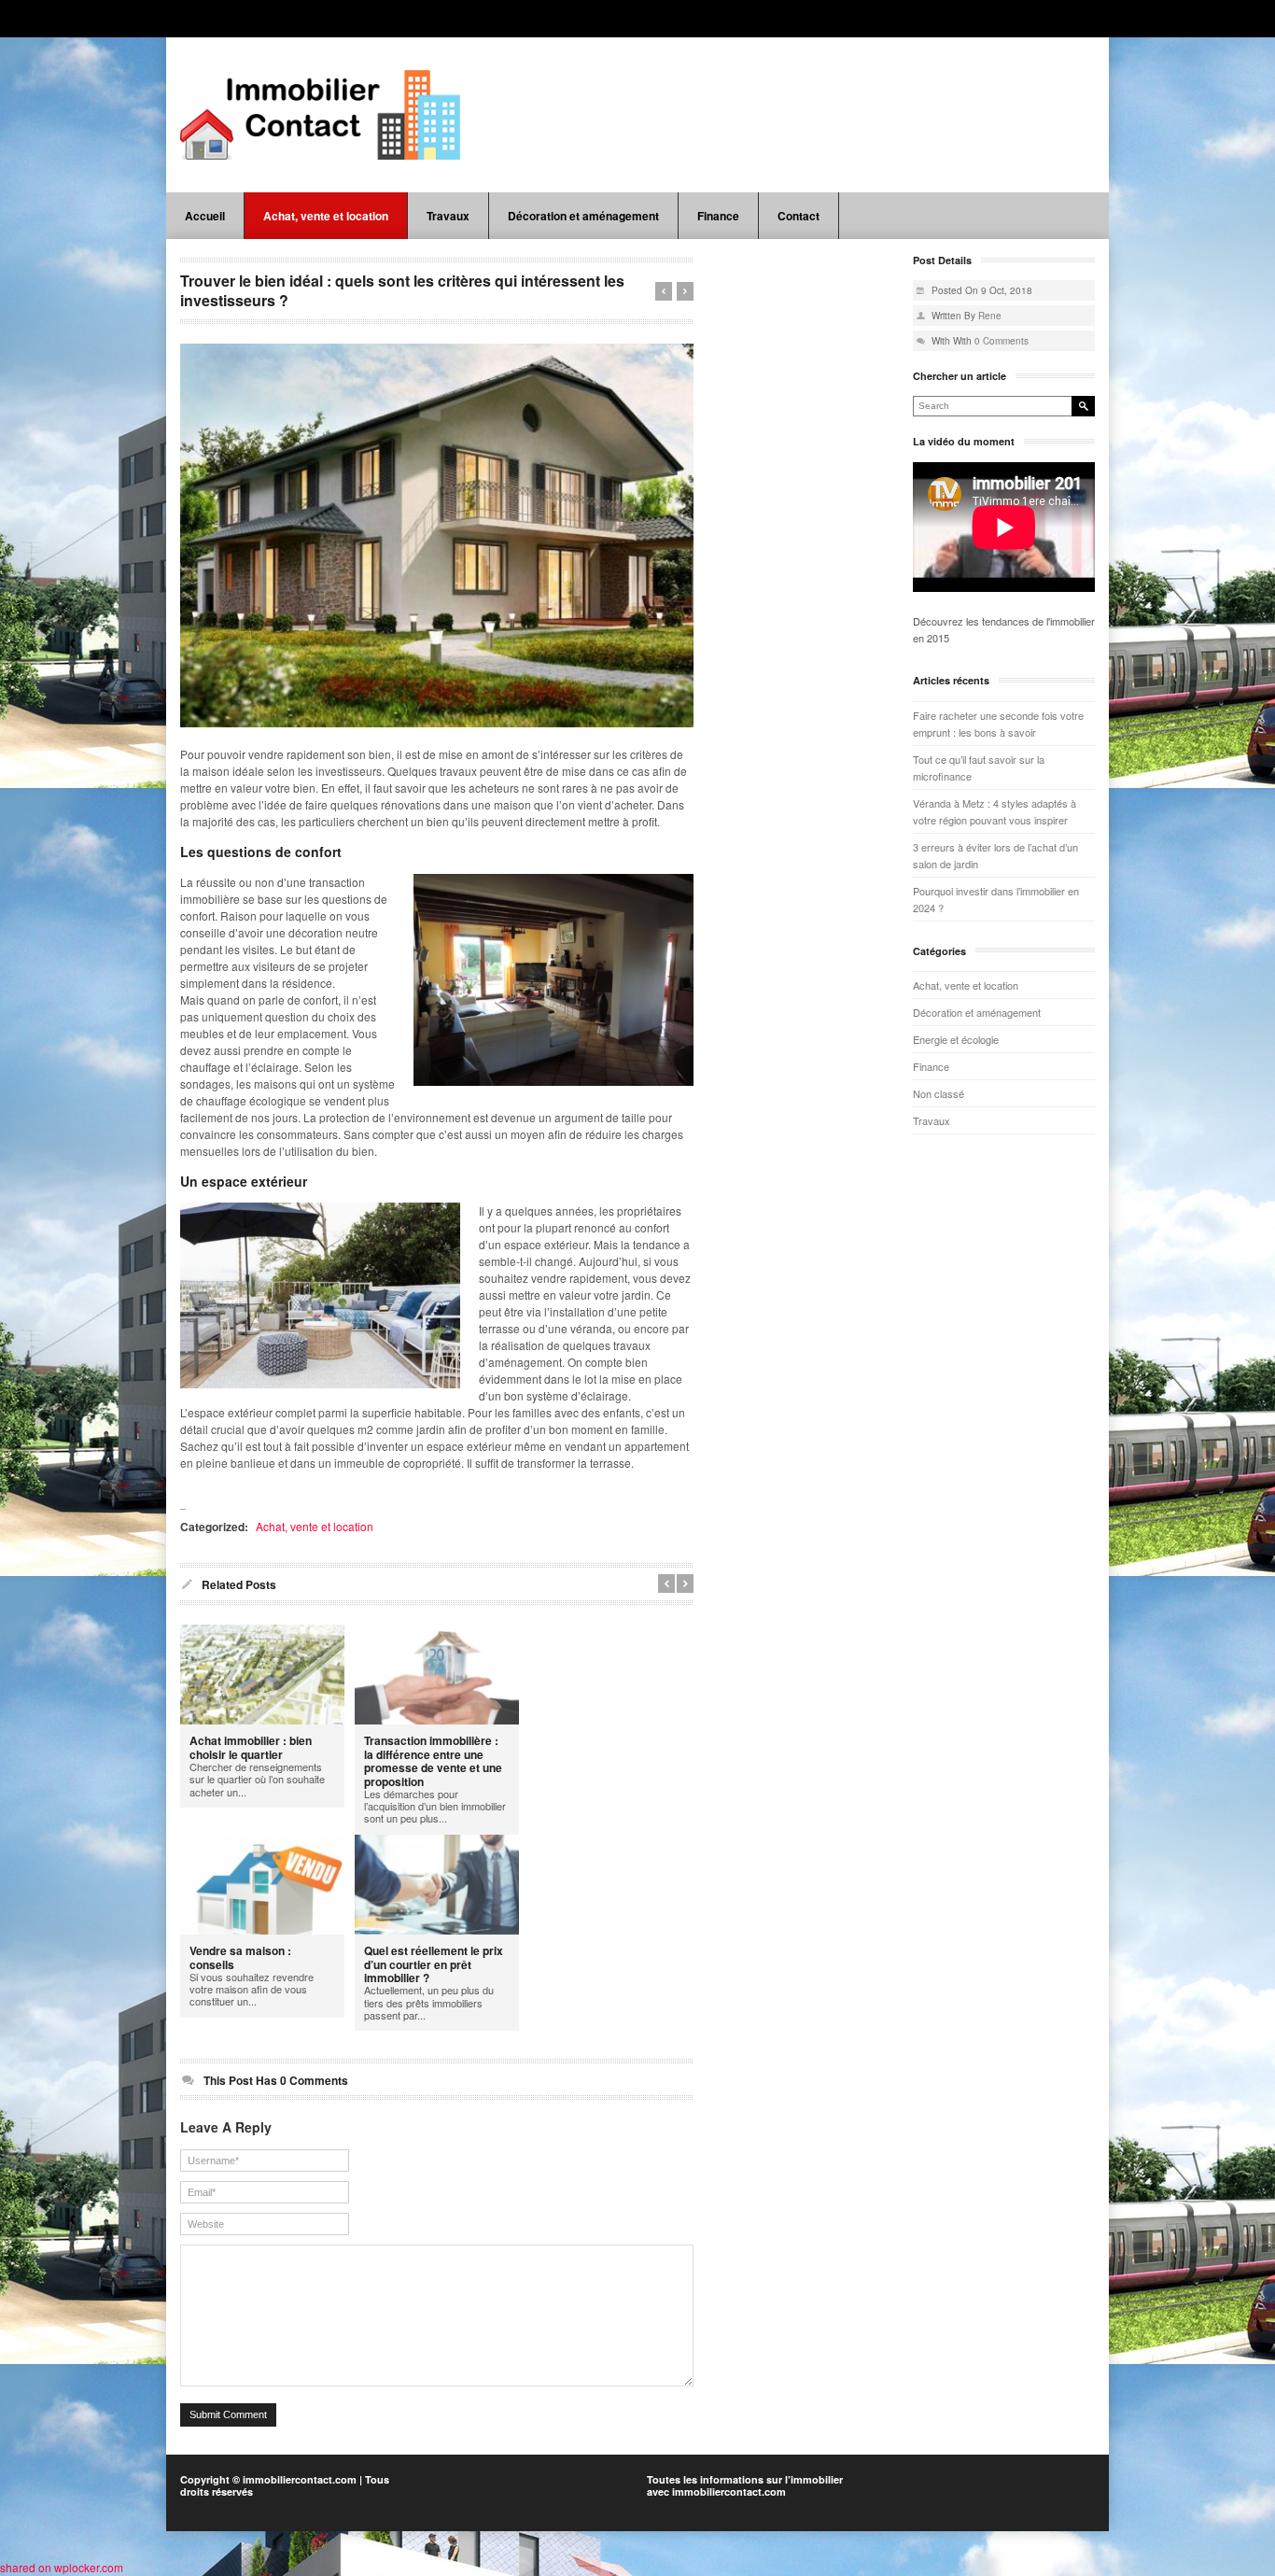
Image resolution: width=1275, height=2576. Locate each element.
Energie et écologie (956, 1039)
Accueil (205, 216)
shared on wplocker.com (62, 2567)
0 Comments (1002, 341)
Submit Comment (228, 2414)
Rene (990, 316)
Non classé (939, 1093)
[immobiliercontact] (320, 115)
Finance (718, 216)
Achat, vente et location (326, 216)
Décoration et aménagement (583, 216)
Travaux (448, 216)
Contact (799, 216)
